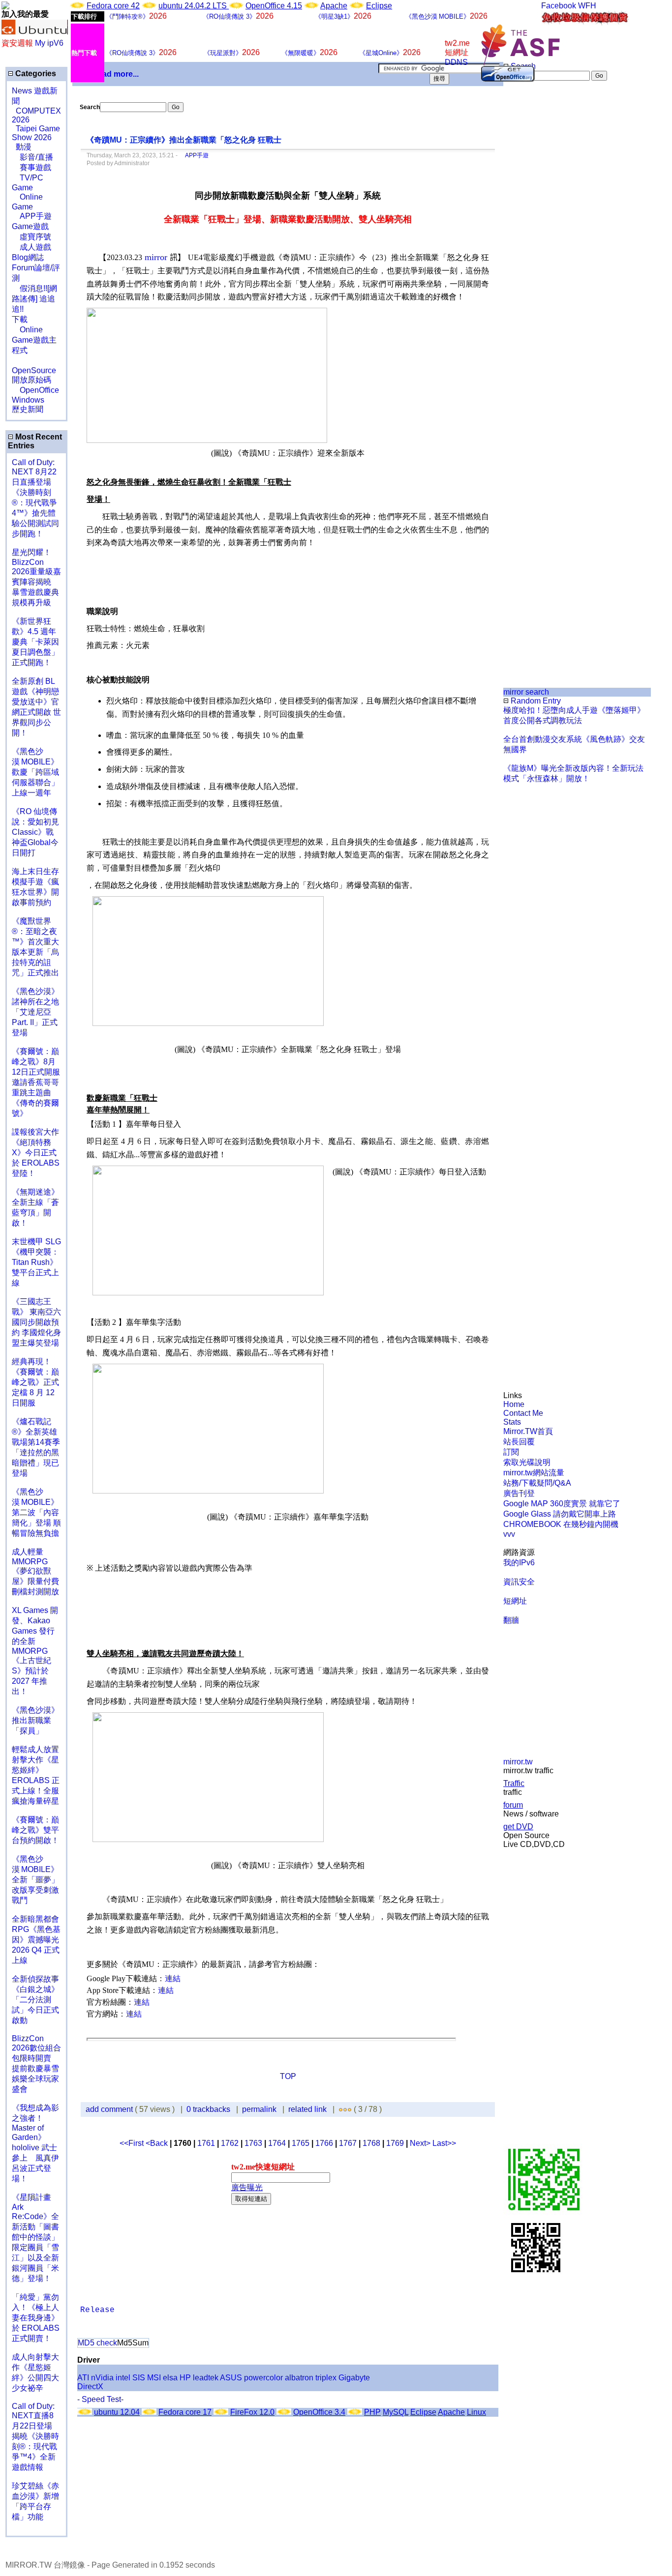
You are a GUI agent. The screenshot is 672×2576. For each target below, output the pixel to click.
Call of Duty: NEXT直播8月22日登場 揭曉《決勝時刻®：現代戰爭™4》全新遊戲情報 (35, 2437)
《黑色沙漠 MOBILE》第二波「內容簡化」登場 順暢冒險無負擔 (36, 1512)
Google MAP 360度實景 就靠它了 (562, 1504)
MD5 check (97, 2343)
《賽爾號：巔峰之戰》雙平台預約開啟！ (35, 1830)
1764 (277, 2143)
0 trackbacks (208, 2109)
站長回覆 (519, 1442)
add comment (110, 2109)
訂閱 (511, 1452)
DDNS (456, 62)
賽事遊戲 (31, 167)
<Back (158, 2143)
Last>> (444, 2143)
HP (185, 2378)
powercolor (263, 2378)
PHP (372, 2412)
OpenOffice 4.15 (274, 6)
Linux (476, 2412)
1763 (253, 2143)
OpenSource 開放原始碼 (34, 370)
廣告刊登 (519, 1493)
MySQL (396, 2412)
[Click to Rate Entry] (341, 2109)
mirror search (526, 692)
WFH (587, 6)
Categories (35, 73)
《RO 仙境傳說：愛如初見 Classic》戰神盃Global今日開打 (35, 832)
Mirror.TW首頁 (528, 1431)
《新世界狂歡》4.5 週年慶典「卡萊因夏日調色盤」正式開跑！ (35, 642)
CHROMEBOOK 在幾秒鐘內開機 (561, 1524)
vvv (509, 1534)
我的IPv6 (519, 1563)
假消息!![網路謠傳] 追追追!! (34, 299)
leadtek (206, 2378)
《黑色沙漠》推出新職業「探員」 (35, 1720)
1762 (230, 2143)
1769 (395, 2143)
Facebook (559, 6)
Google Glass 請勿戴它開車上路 (560, 1514)
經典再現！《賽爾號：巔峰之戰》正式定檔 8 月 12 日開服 (35, 1382)
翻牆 (511, 1620)
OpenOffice (35, 390)
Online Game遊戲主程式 (34, 340)
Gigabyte (354, 2378)
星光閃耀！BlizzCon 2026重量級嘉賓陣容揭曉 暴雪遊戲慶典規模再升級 (36, 577)
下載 (20, 319)
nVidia (102, 2378)
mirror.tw (518, 1762)
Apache (334, 6)
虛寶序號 (31, 237)
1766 (324, 2143)
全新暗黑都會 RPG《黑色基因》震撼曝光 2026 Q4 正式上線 (36, 1940)
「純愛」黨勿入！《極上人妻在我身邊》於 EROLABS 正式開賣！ (36, 2318)
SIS (139, 2378)
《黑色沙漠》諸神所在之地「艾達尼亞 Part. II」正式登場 (35, 1012)
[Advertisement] (536, 245)
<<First (133, 2143)
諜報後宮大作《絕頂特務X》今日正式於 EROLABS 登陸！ (36, 1153)
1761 (206, 2143)
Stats (512, 1422)
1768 (371, 2143)
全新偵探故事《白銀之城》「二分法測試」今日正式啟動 (35, 2000)
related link (307, 2109)
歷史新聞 (28, 409)
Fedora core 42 (113, 6)
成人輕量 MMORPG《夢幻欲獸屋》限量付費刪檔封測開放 (35, 1572)
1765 (301, 2143)
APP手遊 (32, 216)
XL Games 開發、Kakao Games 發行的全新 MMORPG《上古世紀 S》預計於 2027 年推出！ (35, 1651)
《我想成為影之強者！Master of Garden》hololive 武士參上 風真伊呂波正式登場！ (35, 2143)
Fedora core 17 (185, 2412)
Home (514, 1404)
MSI (154, 2378)
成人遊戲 (31, 247)
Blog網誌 (28, 257)
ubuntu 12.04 (117, 2412)
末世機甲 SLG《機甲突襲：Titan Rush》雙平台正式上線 (36, 1262)
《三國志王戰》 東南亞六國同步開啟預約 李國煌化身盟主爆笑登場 (36, 1322)
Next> (421, 2143)
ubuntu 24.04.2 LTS (194, 6)
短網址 (515, 1601)
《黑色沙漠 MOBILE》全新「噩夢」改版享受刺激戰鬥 (35, 1880)
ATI (83, 2378)
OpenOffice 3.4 (319, 2412)
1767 (348, 2143)
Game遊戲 (30, 226)
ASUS (231, 2378)
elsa (170, 2378)
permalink (259, 2109)
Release (97, 2310)
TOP (288, 2076)
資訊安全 (519, 1582)
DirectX (90, 2386)
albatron (299, 2378)
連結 (173, 1978)
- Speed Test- (100, 2399)
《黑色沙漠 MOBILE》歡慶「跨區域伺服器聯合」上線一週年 (35, 772)
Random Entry (535, 701)
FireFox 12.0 (252, 2412)
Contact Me (523, 1413)
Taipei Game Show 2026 (36, 133)
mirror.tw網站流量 (534, 1473)
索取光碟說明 (527, 1462)
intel (123, 2378)
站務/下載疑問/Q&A (537, 1483)
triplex (326, 2378)
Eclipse (379, 6)
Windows (28, 400)
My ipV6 (49, 43)
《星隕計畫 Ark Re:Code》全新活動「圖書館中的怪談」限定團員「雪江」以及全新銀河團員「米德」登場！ (35, 2238)
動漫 (24, 147)
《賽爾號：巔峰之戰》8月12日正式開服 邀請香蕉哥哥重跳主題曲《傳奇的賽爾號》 (36, 1082)
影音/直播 (32, 157)
